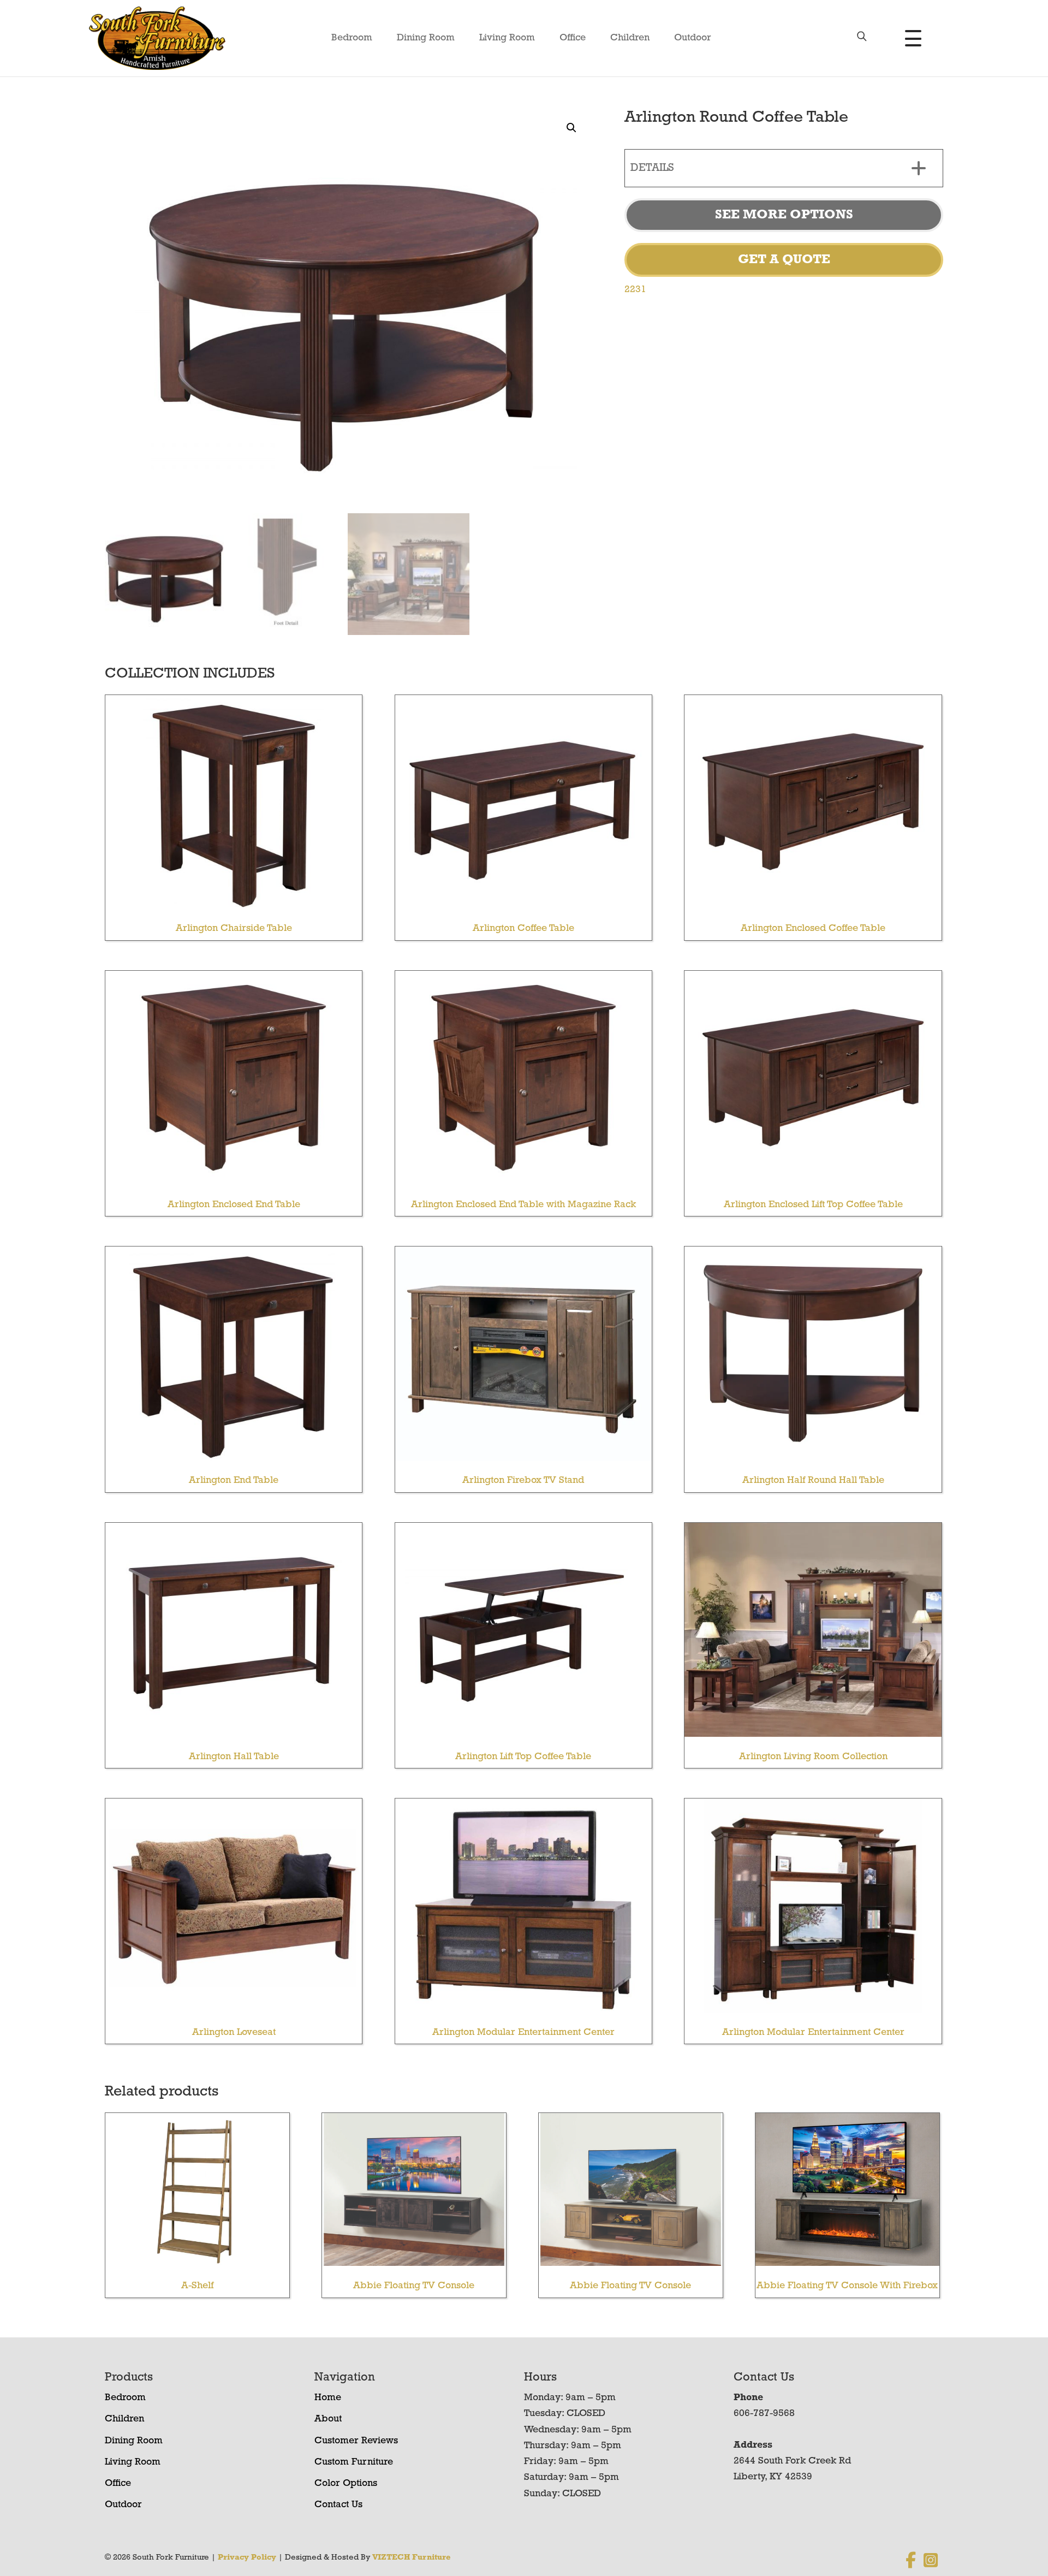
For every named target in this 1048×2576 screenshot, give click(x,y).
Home (328, 2398)
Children (630, 38)
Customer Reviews (356, 2441)
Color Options (346, 2484)
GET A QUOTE (784, 260)
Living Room (507, 38)
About (328, 2419)
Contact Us (338, 2505)
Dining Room (426, 38)
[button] (571, 128)
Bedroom (352, 38)
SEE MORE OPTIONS (784, 215)
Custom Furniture (354, 2462)
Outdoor (693, 38)
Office (573, 38)
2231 (635, 290)
